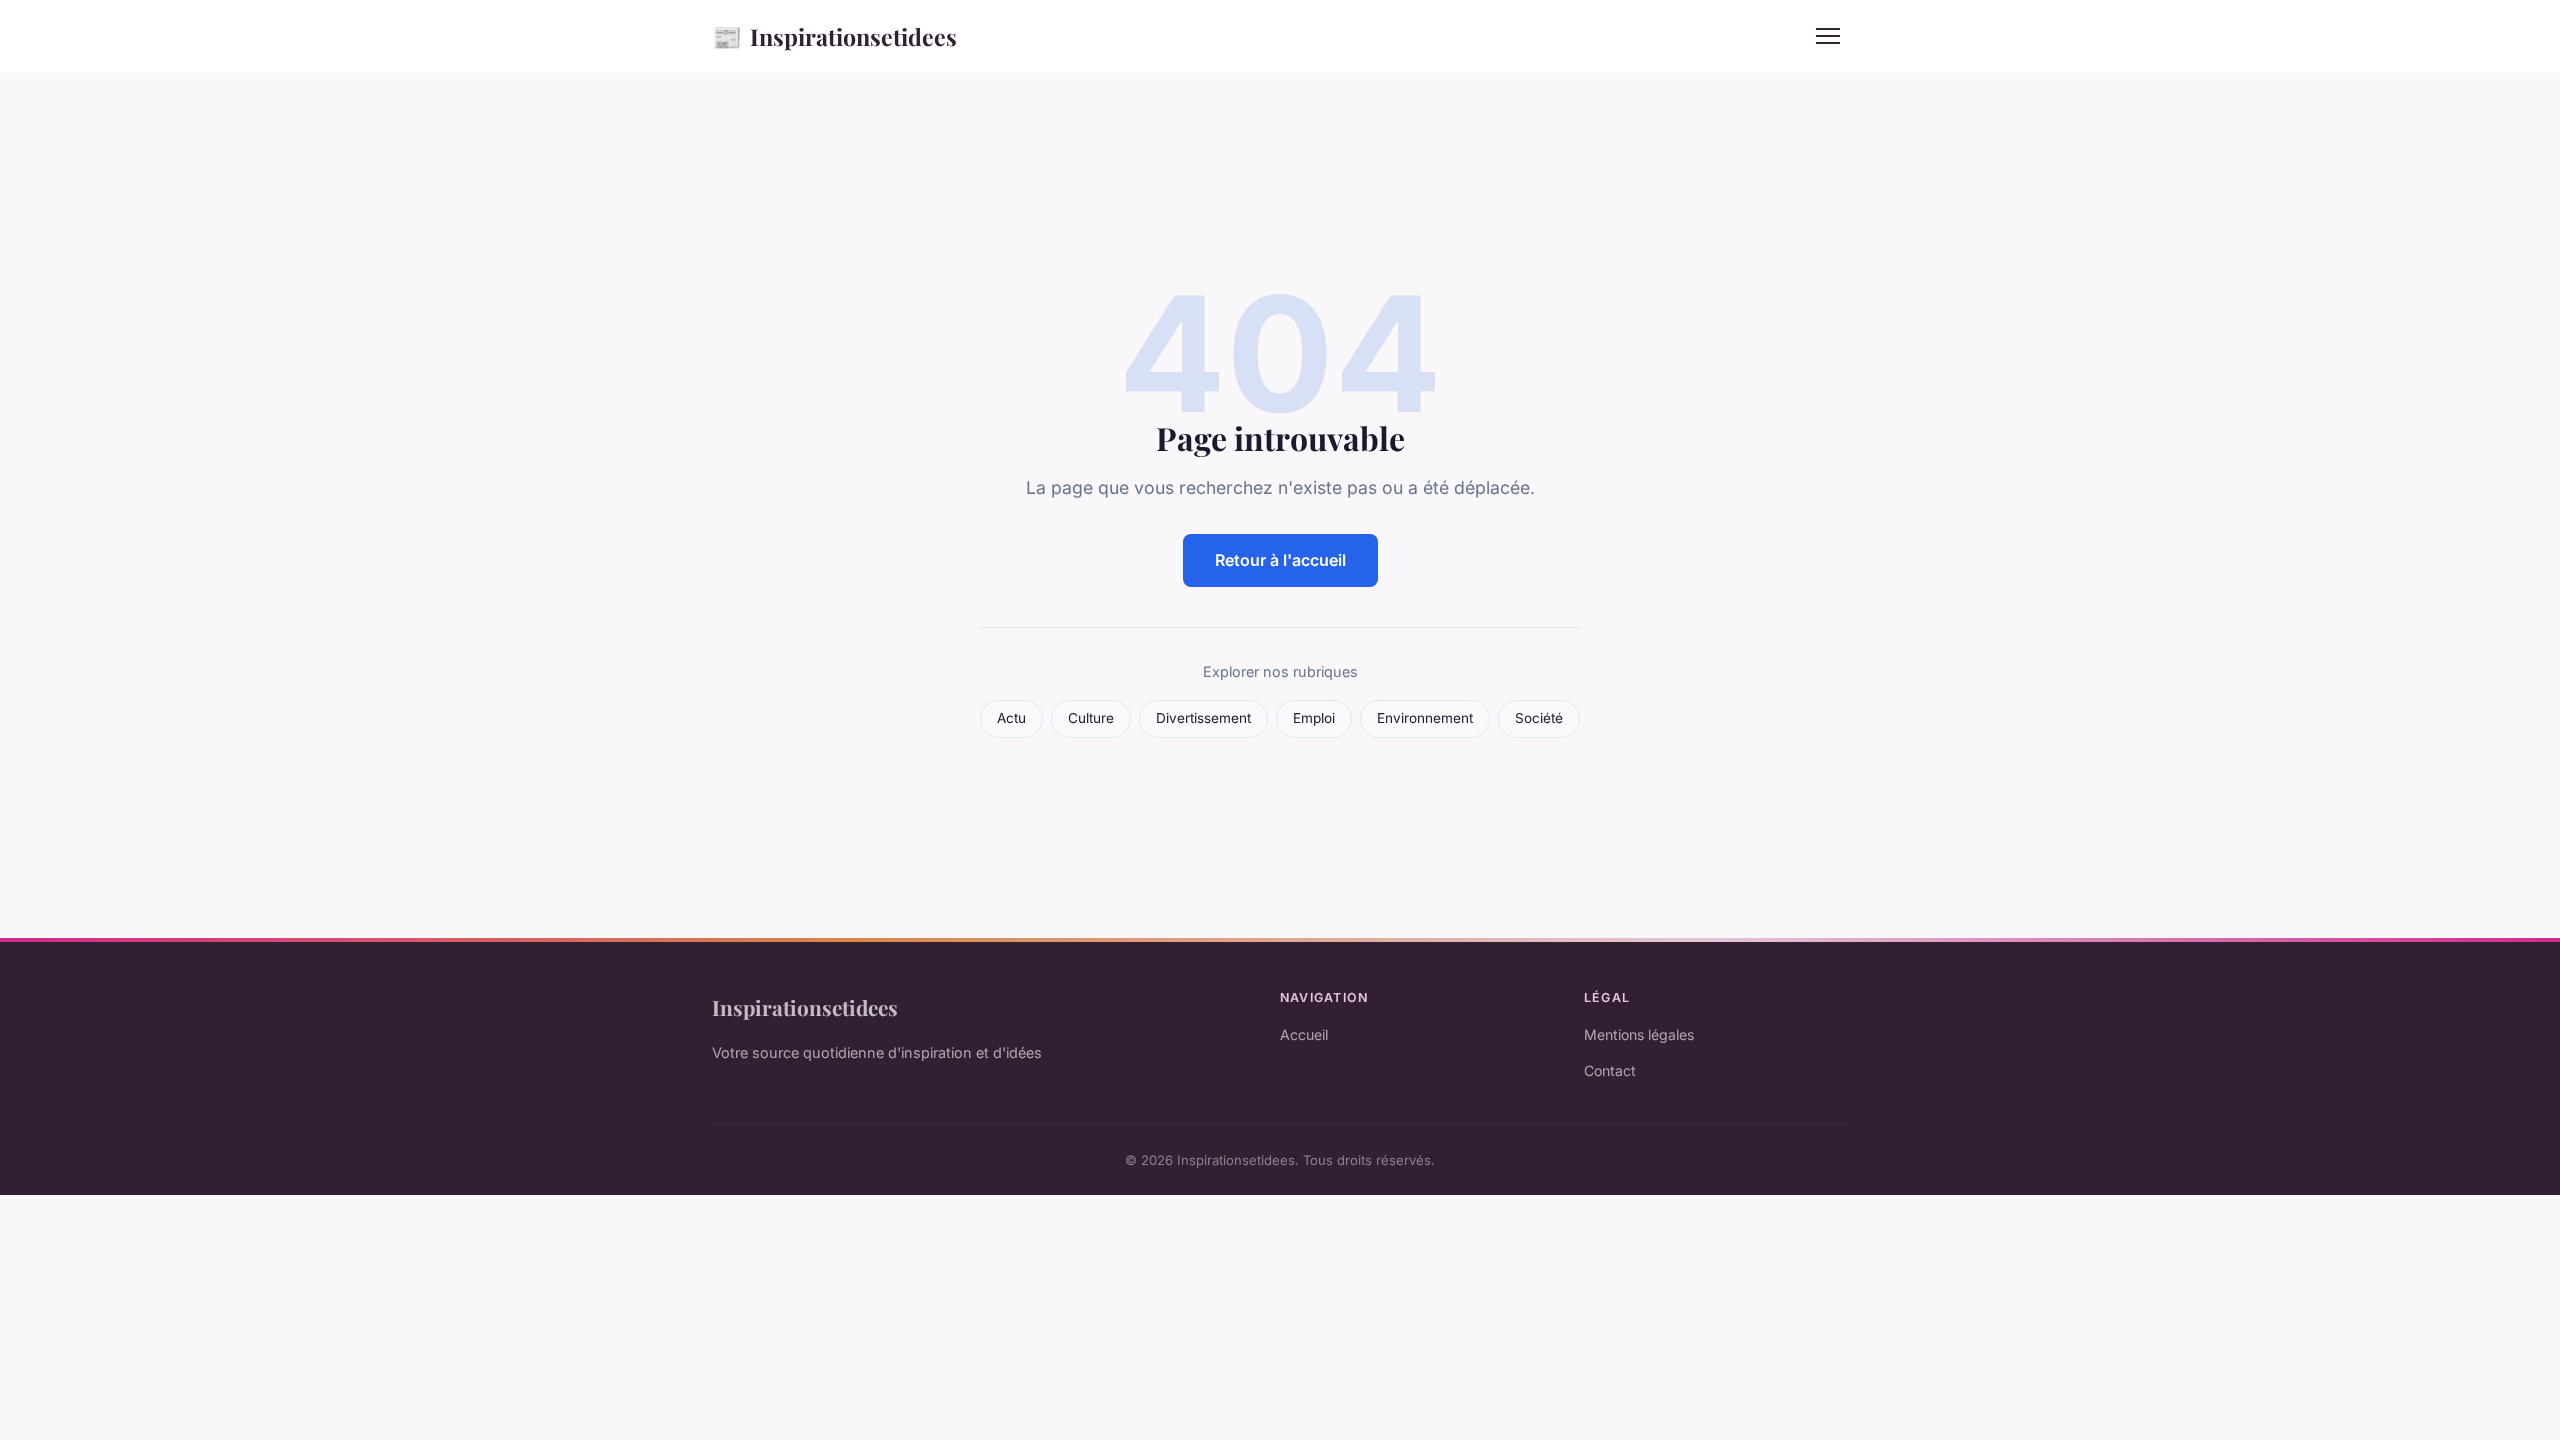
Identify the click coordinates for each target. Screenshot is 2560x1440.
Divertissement (1203, 718)
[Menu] (1828, 36)
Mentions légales (1639, 1034)
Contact (1610, 1070)
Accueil (1304, 1034)
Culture (1091, 718)
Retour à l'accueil (1280, 560)
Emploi (1314, 718)
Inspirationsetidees (834, 36)
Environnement (1425, 718)
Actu (1011, 718)
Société (1539, 718)
